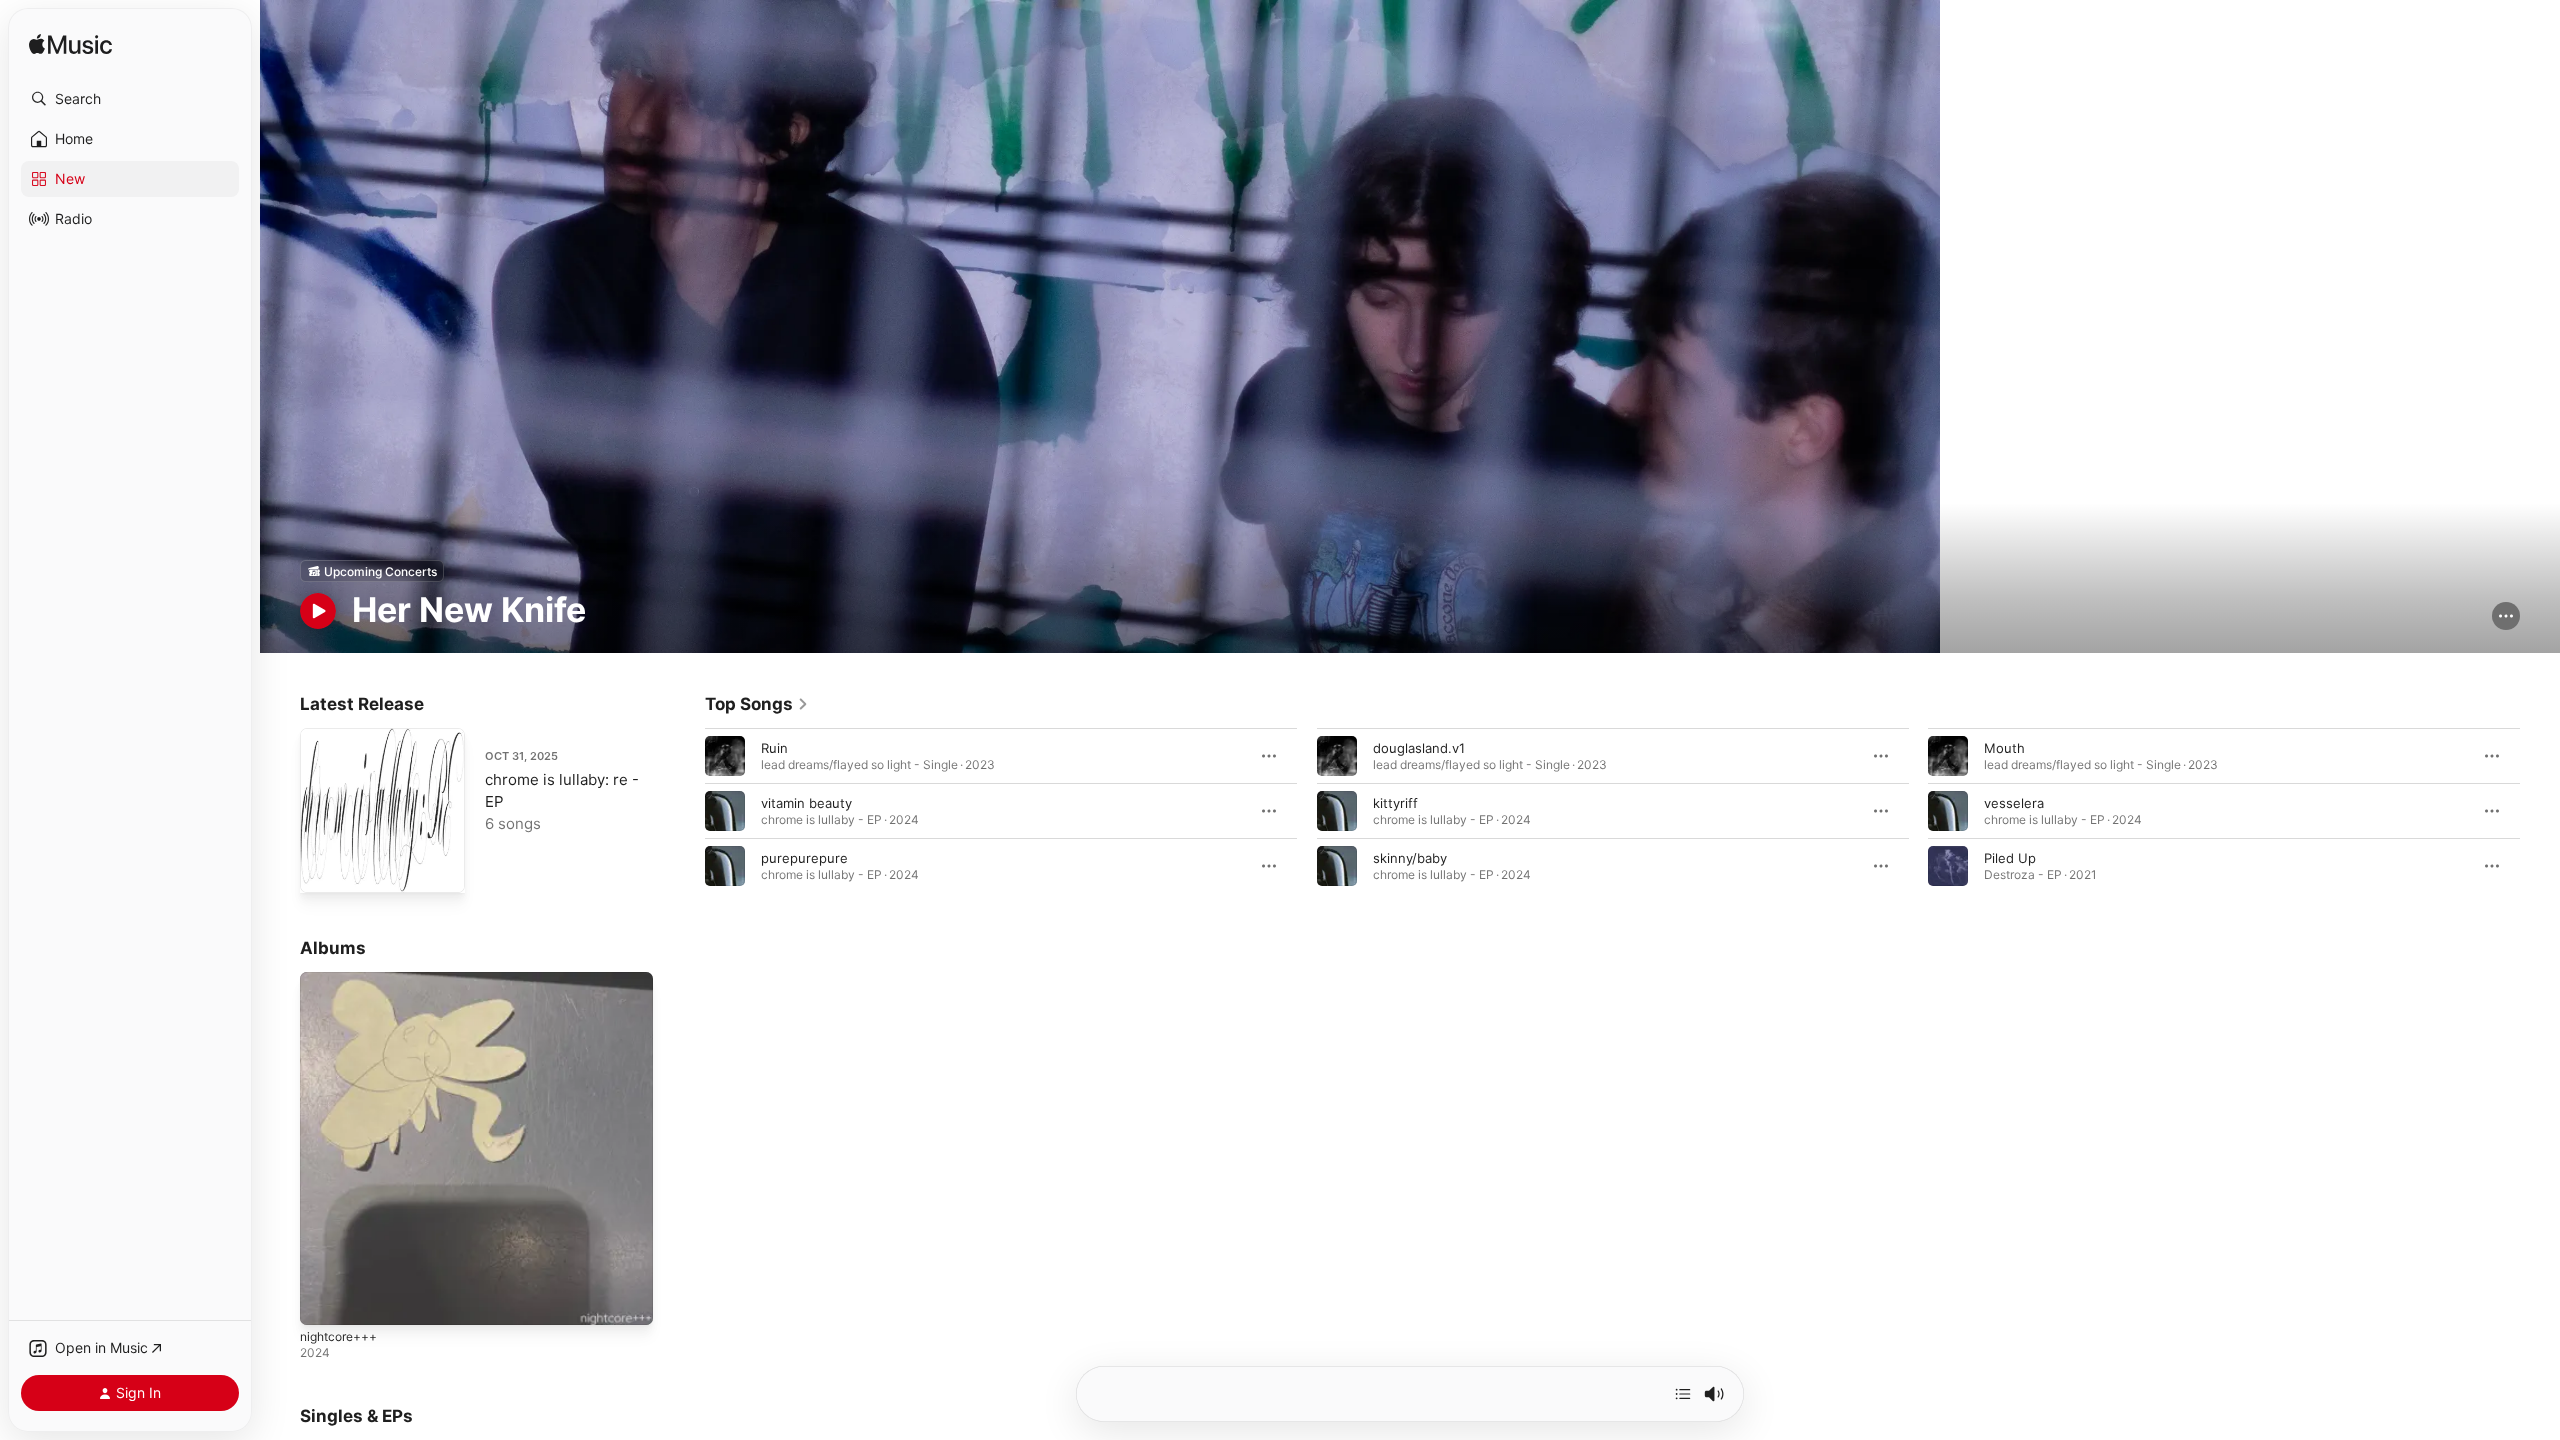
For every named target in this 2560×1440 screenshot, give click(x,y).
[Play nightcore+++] (325, 1301)
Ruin (774, 748)
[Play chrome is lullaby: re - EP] (325, 868)
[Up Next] (1683, 1394)
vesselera (2014, 803)
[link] (757, 704)
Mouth (2004, 748)
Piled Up (2010, 858)
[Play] (318, 611)
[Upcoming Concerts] (372, 571)
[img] (70, 45)
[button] (130, 99)
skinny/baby (1410, 858)
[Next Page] (2540, 811)
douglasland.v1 (1419, 748)
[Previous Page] (685, 811)
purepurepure (804, 858)
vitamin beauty (806, 803)
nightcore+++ (343, 980)
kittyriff (1395, 803)
